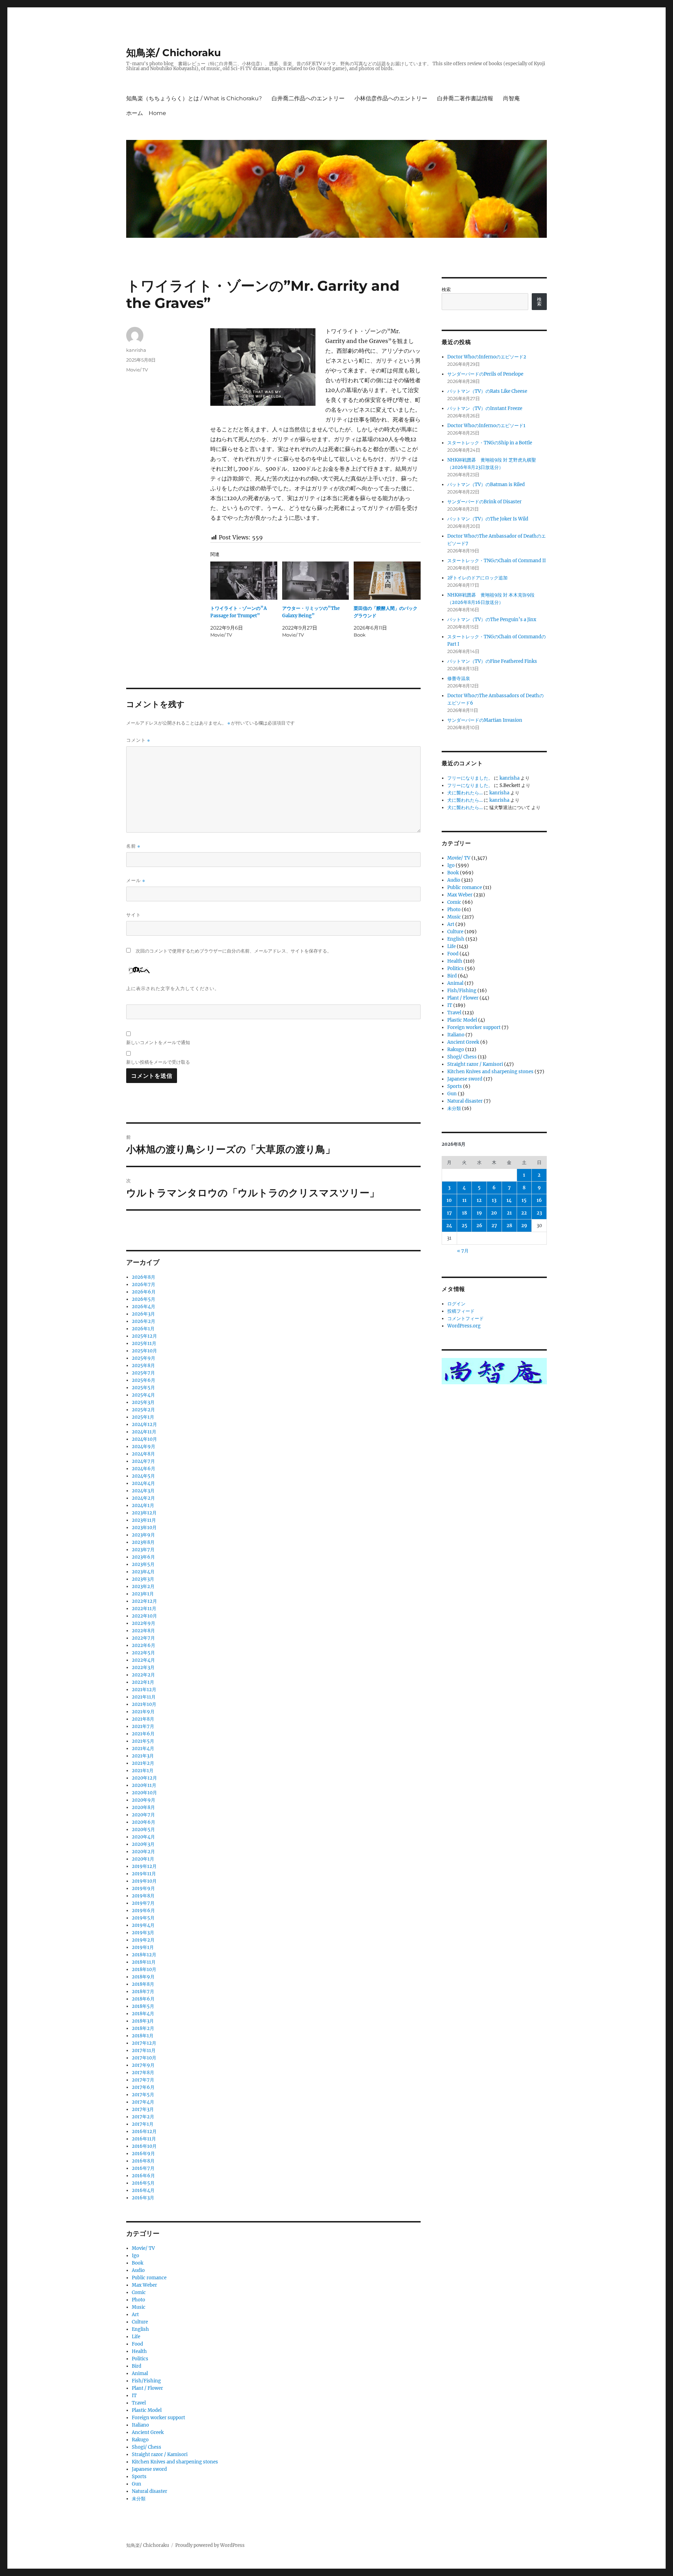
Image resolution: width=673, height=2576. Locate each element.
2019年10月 (144, 1881)
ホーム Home (146, 113)
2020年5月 (143, 1830)
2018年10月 (144, 1969)
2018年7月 (143, 1992)
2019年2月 (143, 1940)
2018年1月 (143, 2036)
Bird (137, 2366)
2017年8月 (143, 2073)
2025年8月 (143, 1366)
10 (449, 1200)
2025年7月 (143, 1373)
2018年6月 (143, 1999)
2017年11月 (144, 2050)
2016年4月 (143, 2190)
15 (524, 1200)
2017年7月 (143, 2080)
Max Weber (144, 2285)
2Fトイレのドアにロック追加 (477, 578)
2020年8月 (143, 1807)
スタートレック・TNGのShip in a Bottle (490, 443)
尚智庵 (511, 98)
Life (136, 2337)
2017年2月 (143, 2117)
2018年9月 (143, 1977)
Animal (140, 2373)
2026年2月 (144, 1321)
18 (464, 1213)
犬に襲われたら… (465, 793)
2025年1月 (143, 1417)
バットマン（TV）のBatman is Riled (486, 485)
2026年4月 (144, 1307)
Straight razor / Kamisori (160, 2454)
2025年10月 (144, 1351)
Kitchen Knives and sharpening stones (175, 2462)
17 (449, 1213)
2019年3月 (143, 1933)
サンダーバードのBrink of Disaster (484, 502)
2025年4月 (143, 1395)
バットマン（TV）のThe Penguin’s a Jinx (492, 620)
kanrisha (136, 350)
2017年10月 (144, 2058)
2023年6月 (143, 1557)
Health (139, 2351)
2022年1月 (143, 1682)
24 (449, 1226)
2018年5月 (143, 2006)
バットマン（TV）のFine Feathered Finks (492, 661)
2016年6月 (143, 2176)
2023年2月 (143, 1586)
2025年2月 (143, 1410)
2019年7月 (143, 1903)
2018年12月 (144, 1955)
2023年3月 (143, 1579)
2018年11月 (144, 1962)
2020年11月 (144, 1785)
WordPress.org (464, 1326)
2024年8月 (143, 1454)
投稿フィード (461, 1311)
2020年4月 (143, 1837)
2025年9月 (144, 1358)
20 (494, 1213)
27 (494, 1226)
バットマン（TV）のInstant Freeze (485, 408)
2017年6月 (143, 2087)
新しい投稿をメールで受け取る (158, 1062)
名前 (133, 846)
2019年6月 (143, 1911)
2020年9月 (144, 1800)
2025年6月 (144, 1380)
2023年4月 (143, 1572)
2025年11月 (144, 1343)
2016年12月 (144, 2131)
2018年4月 (143, 2014)
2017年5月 (143, 2095)
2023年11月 (144, 1520)
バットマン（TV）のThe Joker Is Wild (488, 519)
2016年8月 (143, 2161)
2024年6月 (144, 1469)
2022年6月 (144, 1645)
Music (139, 2307)
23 (539, 1213)
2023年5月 (143, 1564)
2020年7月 (143, 1815)
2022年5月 (143, 1653)
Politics (140, 2359)
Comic (139, 2292)
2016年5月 (143, 2183)
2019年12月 (144, 1866)
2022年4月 (143, 1660)
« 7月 (463, 1251)
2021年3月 (143, 1756)
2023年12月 (144, 1513)
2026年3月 (143, 1314)
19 (479, 1213)
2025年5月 (143, 1388)
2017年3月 (143, 2109)
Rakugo (140, 2440)
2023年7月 (143, 1550)
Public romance (149, 2278)
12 (479, 1200)
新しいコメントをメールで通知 (158, 1042)
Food (137, 2344)
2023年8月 (143, 1542)
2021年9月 (143, 1712)
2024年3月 (143, 1491)
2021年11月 (144, 1697)
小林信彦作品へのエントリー (391, 98)
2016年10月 (144, 2146)
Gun (137, 2484)
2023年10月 (144, 1528)
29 (524, 1226)
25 (464, 1226)
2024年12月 (144, 1424)
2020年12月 (144, 1778)
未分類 (139, 2499)
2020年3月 (143, 1844)
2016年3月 (143, 2198)
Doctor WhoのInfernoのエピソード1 (486, 426)
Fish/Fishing (146, 2381)
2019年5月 (143, 1918)
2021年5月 (143, 1741)
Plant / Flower (147, 2388)
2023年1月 (143, 1594)
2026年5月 (144, 1299)
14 (509, 1200)
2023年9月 (143, 1535)
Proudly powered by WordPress (210, 2545)
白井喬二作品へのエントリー (308, 98)
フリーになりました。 (470, 778)
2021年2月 (143, 1763)
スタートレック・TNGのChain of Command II (497, 561)
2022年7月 (143, 1638)
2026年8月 (144, 1277)
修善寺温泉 (459, 678)
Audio (138, 2270)
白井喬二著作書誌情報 (465, 98)
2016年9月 (143, 2154)
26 (479, 1226)
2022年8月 (143, 1631)
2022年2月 (143, 1675)
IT (134, 2396)
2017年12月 (144, 2043)
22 (524, 1213)
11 (464, 1200)
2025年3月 (143, 1402)
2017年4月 (143, 2102)
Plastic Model (147, 2410)
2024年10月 (144, 1439)
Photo (138, 2300)
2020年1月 (143, 1859)
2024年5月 (143, 1476)
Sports (139, 2477)
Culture (140, 2322)
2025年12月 (144, 1336)
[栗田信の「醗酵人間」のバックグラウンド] (387, 581)
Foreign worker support (158, 2418)
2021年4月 (143, 1748)
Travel (139, 2403)
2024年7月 (143, 1461)
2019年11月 (144, 1874)
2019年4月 (143, 1925)
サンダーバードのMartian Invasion (485, 720)
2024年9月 (144, 1447)
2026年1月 (143, 1329)
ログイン (456, 1304)
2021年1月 (143, 1771)
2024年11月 (144, 1432)
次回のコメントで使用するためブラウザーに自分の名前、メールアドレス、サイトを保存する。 (234, 951)
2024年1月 (143, 1505)
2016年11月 (144, 2139)
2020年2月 (143, 1852)
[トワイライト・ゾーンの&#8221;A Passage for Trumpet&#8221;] (244, 581)
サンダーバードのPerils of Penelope (485, 374)
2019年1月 (143, 1947)
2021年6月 (143, 1734)
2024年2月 (143, 1498)
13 (494, 1200)
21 (509, 1213)
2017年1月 (143, 2124)
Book (138, 2263)
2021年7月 (143, 1726)
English (140, 2329)
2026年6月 (144, 1292)
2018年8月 (143, 1984)
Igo (135, 2256)
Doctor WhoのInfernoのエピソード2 (487, 357)
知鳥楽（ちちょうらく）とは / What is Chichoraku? (194, 98)
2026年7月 (144, 1284)
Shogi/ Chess (147, 2447)
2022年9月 (144, 1623)
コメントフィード (465, 1319)
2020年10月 (144, 1793)
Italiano (140, 2425)
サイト (134, 915)
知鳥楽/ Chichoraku (174, 53)
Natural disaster (149, 2491)
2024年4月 (143, 1483)
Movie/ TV (137, 370)
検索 (446, 290)
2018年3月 (143, 2021)
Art (135, 2315)
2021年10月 (144, 1704)
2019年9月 (143, 1888)
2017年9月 (143, 2065)
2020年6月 (144, 1822)
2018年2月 (143, 2028)
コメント (138, 740)
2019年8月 (143, 1896)
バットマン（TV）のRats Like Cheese (487, 391)
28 (509, 1226)
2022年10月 (144, 1616)
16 (539, 1200)
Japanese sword (149, 2469)
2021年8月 (143, 1719)
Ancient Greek (148, 2432)
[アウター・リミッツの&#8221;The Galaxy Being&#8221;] (316, 581)
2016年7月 (143, 2168)
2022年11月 (144, 1609)
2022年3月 (143, 1667)
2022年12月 (144, 1601)
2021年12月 (144, 1690)
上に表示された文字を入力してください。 (173, 988)
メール (136, 880)
